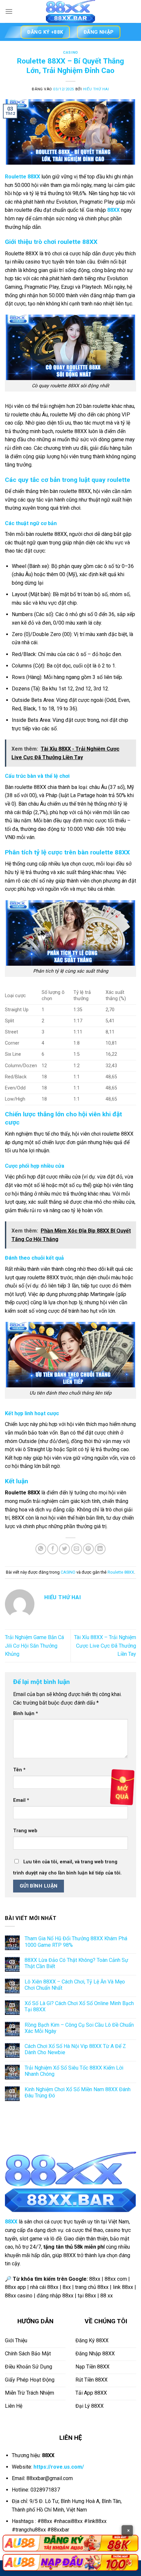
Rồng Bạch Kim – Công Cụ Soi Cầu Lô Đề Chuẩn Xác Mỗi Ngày (79, 2028)
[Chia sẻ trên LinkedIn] (100, 1549)
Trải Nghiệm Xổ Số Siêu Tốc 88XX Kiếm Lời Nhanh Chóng (74, 2071)
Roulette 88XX (121, 1572)
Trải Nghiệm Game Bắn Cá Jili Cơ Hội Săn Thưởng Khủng (34, 1646)
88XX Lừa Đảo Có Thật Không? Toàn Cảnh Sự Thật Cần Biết (76, 1963)
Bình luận (26, 1714)
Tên (19, 1770)
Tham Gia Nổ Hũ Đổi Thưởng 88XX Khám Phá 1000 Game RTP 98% (76, 1942)
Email (21, 1800)
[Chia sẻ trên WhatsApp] (41, 1549)
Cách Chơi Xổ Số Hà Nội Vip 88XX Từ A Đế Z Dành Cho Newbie (75, 2049)
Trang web (25, 1831)
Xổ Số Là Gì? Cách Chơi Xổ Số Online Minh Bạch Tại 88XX (79, 2006)
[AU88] (70, 2543)
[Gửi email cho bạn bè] (77, 1549)
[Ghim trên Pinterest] (88, 1549)
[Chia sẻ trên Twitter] (64, 1549)
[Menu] (9, 11)
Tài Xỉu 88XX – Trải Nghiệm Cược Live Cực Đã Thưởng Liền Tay (105, 1646)
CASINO (70, 53)
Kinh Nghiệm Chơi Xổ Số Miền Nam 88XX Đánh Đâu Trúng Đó (78, 2092)
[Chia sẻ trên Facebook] (53, 1549)
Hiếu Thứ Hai (96, 89)
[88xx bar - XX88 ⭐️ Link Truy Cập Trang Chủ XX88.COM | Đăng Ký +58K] (70, 11)
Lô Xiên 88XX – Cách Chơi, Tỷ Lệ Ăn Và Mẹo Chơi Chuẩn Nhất (75, 1985)
